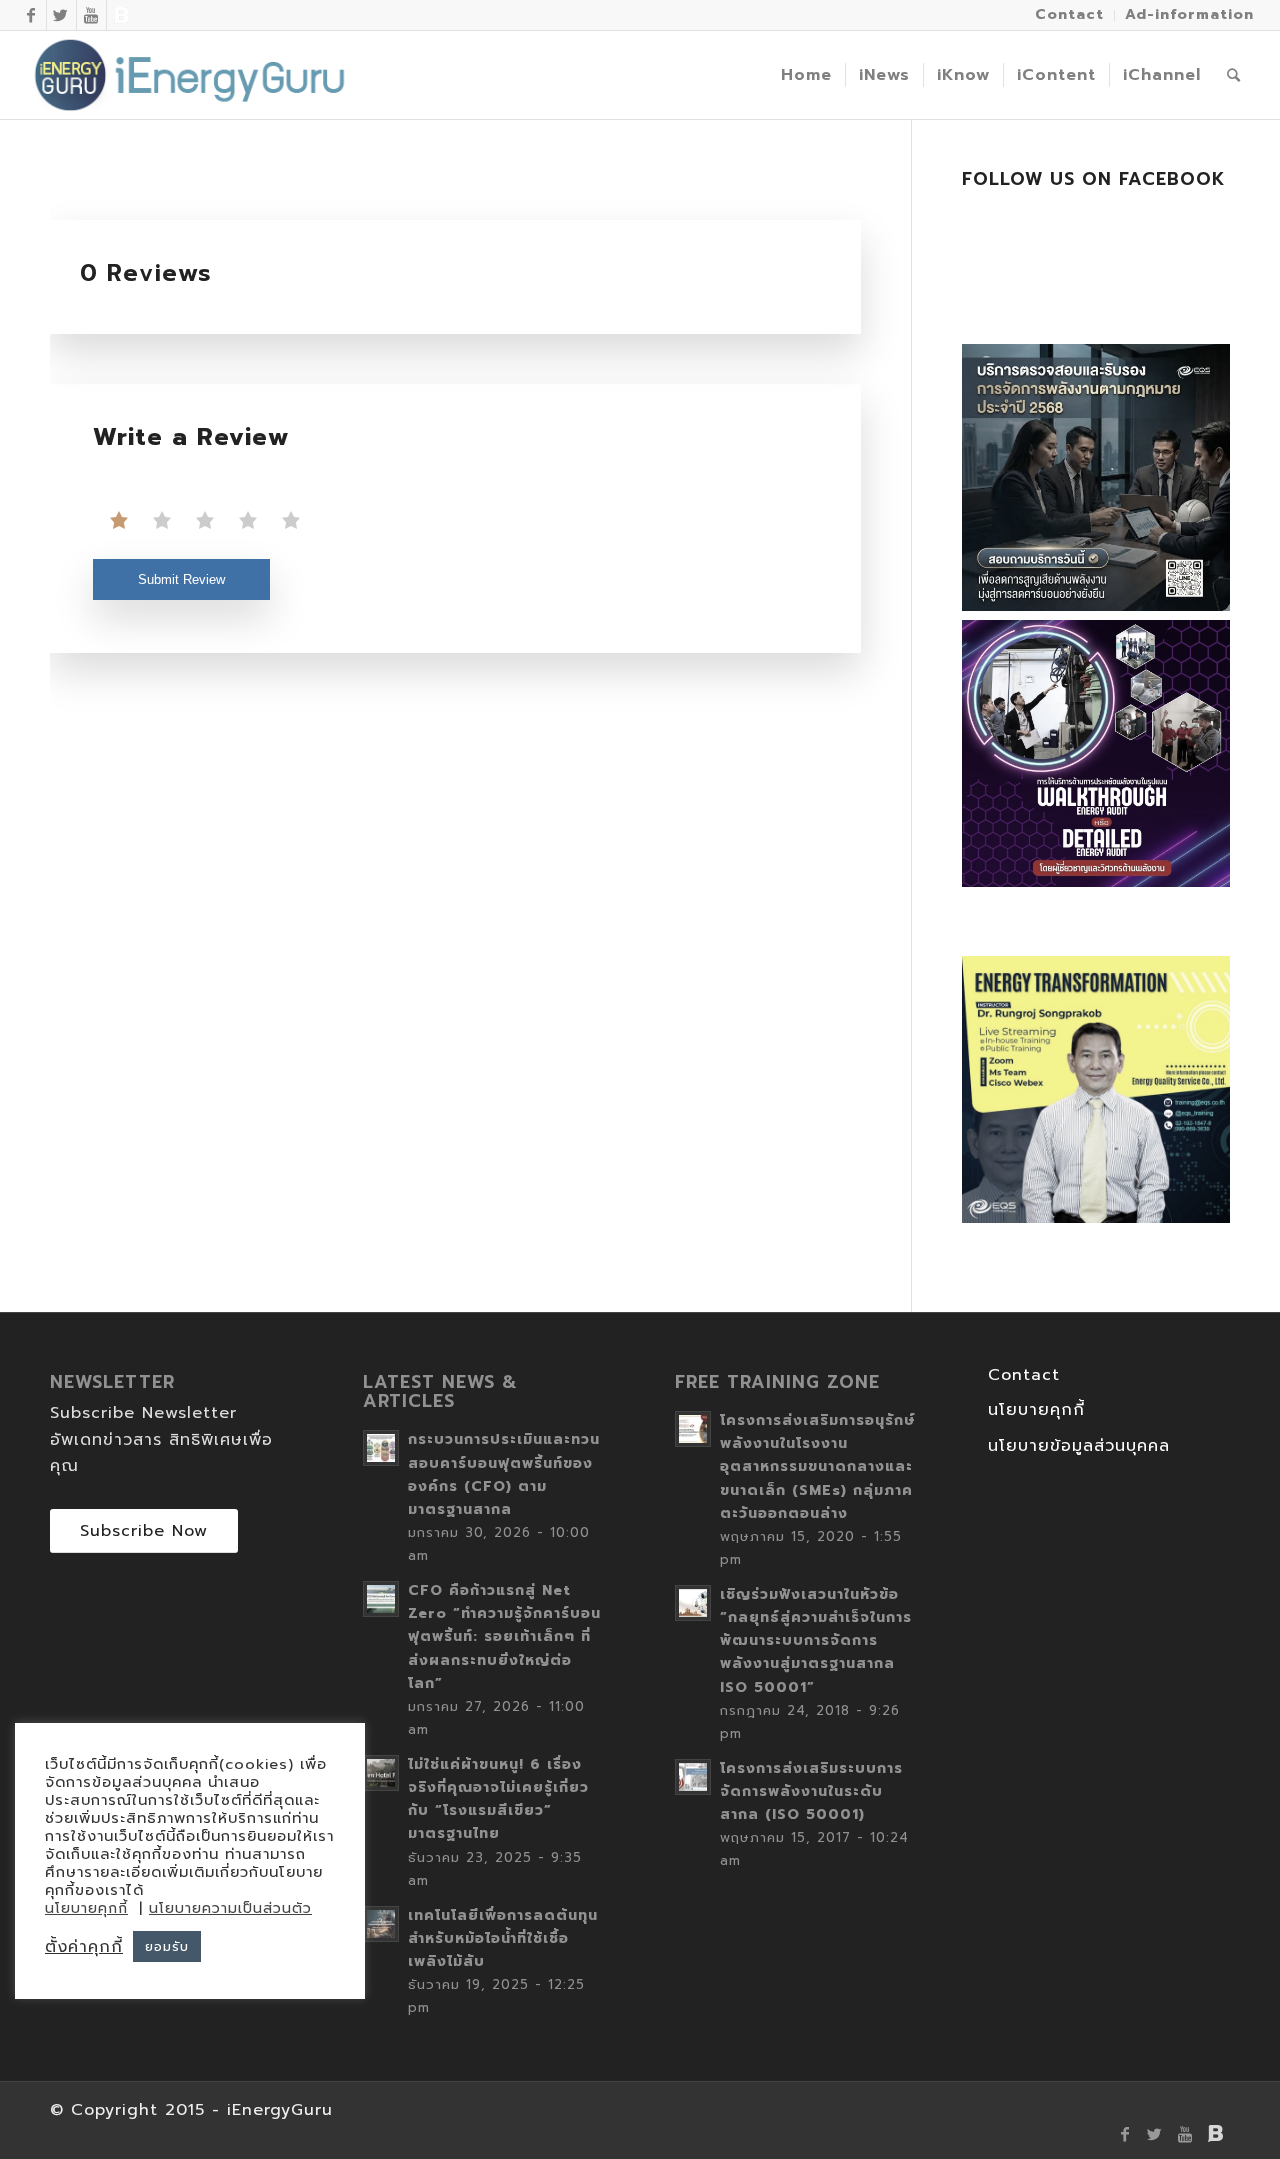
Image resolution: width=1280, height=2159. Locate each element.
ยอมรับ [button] (167, 1946)
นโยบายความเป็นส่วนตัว (230, 1908)
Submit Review (181, 579)
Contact (1024, 1375)
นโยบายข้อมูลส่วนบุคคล (1079, 1446)
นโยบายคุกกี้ (1036, 1410)
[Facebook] (31, 15)
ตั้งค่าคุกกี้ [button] (84, 1947)
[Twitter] (61, 15)
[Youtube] (91, 15)
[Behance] (122, 15)
